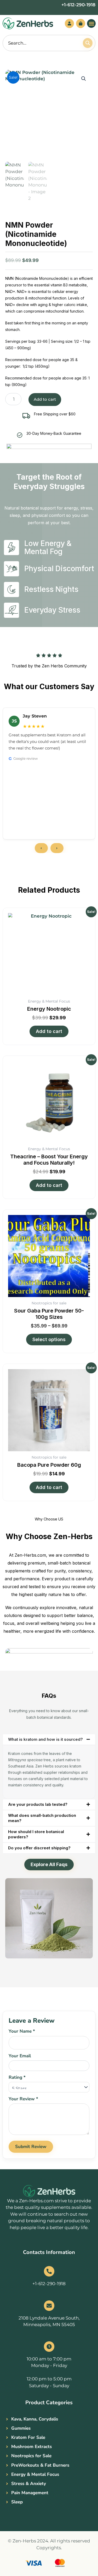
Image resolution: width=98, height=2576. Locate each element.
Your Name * (22, 2031)
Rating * (17, 2077)
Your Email (20, 2056)
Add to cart (45, 399)
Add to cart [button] (49, 1031)
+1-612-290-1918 (78, 5)
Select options (49, 1339)
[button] (91, 23)
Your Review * (23, 2099)
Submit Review (31, 2147)
